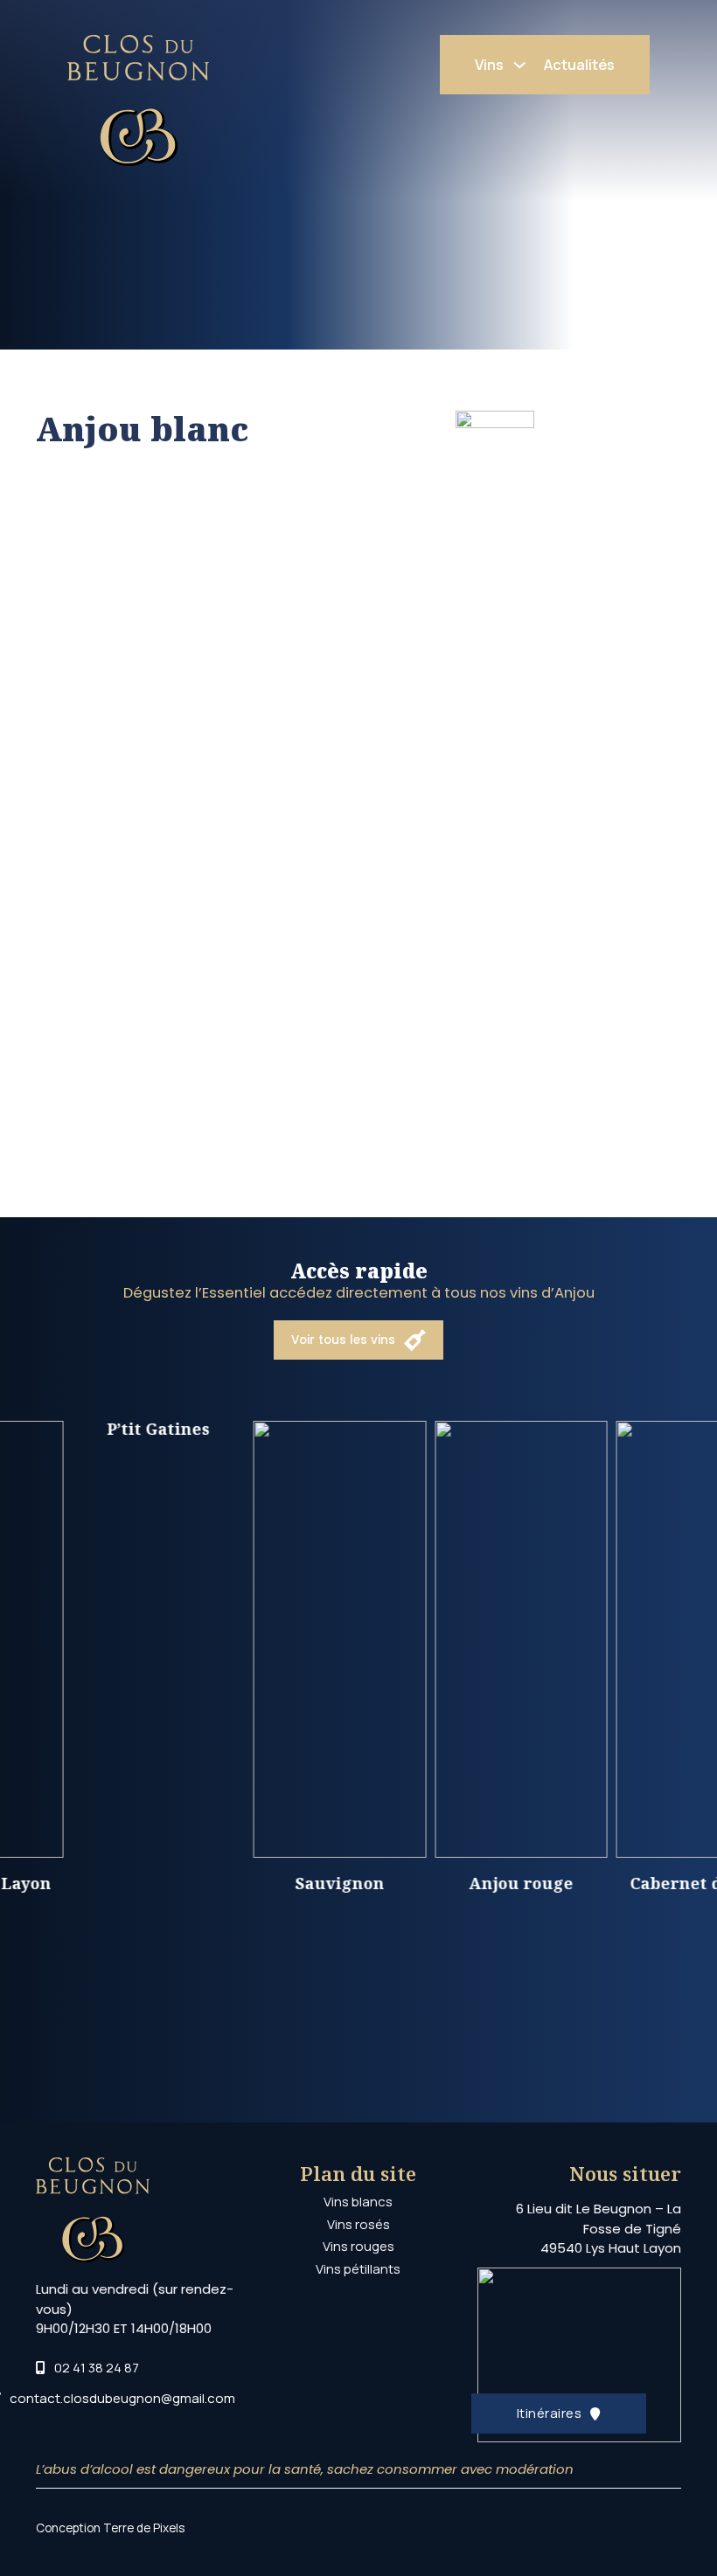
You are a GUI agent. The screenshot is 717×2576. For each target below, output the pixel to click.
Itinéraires (550, 2413)
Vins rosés (358, 2224)
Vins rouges (358, 2246)
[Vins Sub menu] (520, 65)
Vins (489, 64)
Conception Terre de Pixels (110, 2528)
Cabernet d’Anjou (639, 1883)
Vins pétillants (358, 2269)
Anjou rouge (458, 1883)
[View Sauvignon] (276, 1638)
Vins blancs (358, 2202)
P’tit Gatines (95, 1429)
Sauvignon (276, 1883)
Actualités (579, 64)
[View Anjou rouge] (457, 1638)
